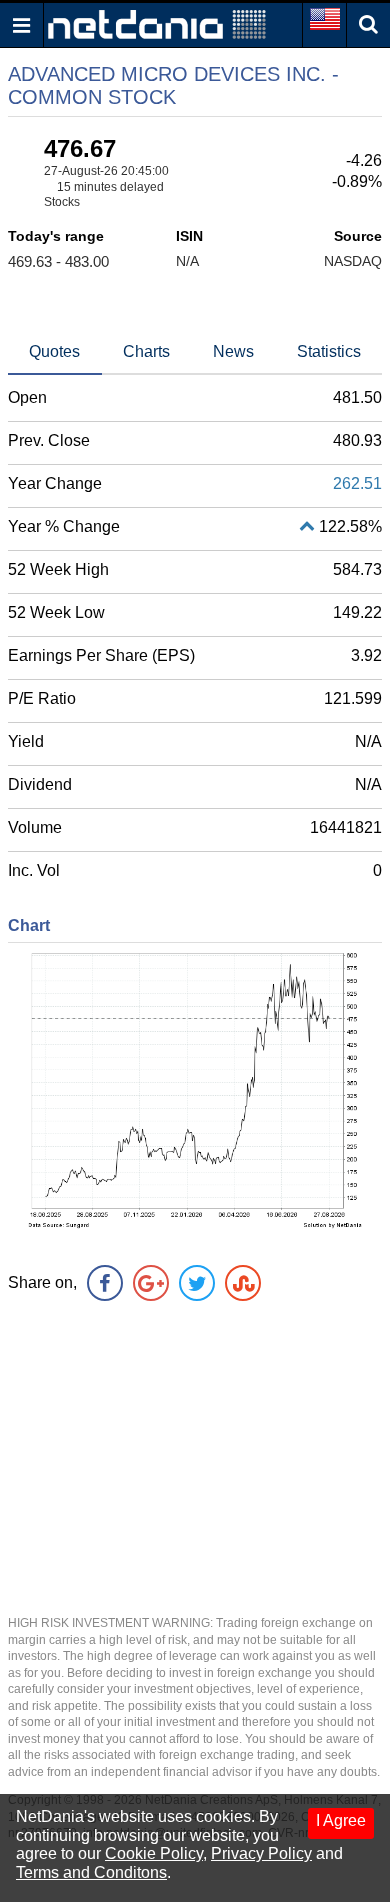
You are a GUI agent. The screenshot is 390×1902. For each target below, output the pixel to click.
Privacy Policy (261, 1853)
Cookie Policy (154, 1853)
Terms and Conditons (91, 1872)
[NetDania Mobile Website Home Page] (157, 23)
